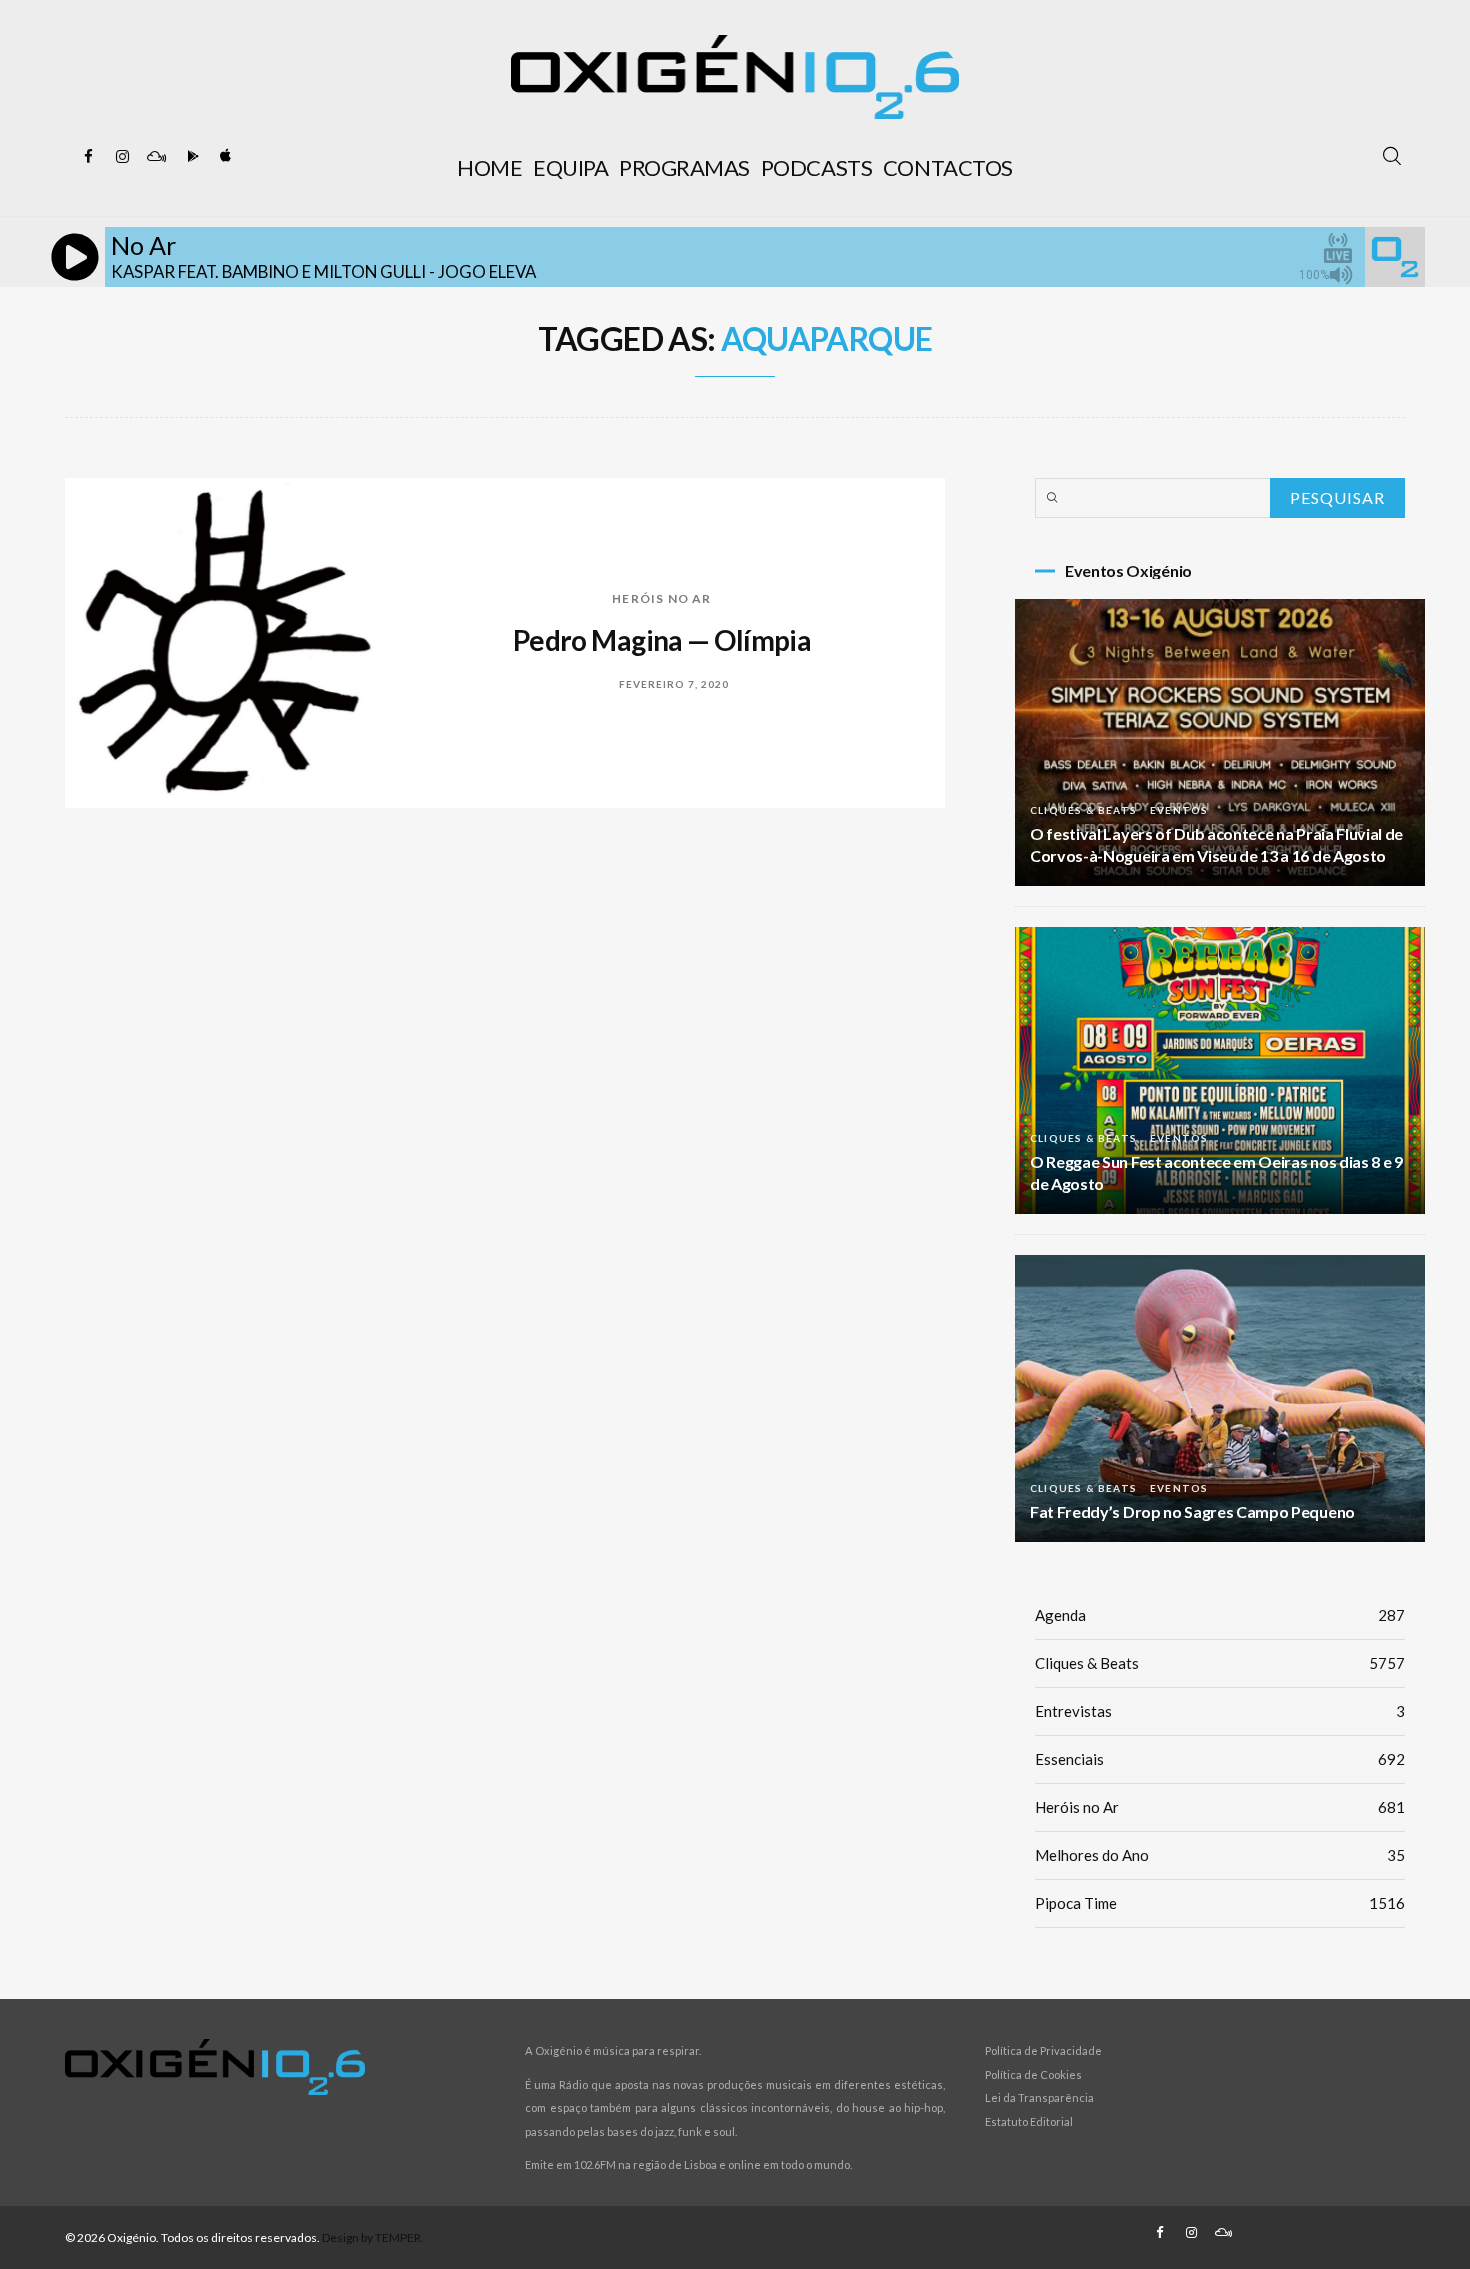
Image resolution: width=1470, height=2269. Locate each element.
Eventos (1179, 810)
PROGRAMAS (684, 167)
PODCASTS (816, 167)
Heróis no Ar (661, 598)
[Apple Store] (224, 157)
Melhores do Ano (1220, 1855)
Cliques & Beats (1083, 810)
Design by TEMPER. (373, 2237)
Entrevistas (1220, 1711)
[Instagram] (122, 157)
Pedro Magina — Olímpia (662, 640)
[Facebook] (88, 157)
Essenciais (1220, 1759)
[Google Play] (190, 157)
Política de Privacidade (1043, 2050)
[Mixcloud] (156, 157)
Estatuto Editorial (1029, 2121)
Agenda (1220, 1615)
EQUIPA (570, 167)
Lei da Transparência (1039, 2097)
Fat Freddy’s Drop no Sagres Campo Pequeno (1192, 1511)
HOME (489, 167)
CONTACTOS (948, 167)
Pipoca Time (1220, 1903)
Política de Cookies (1033, 2074)
